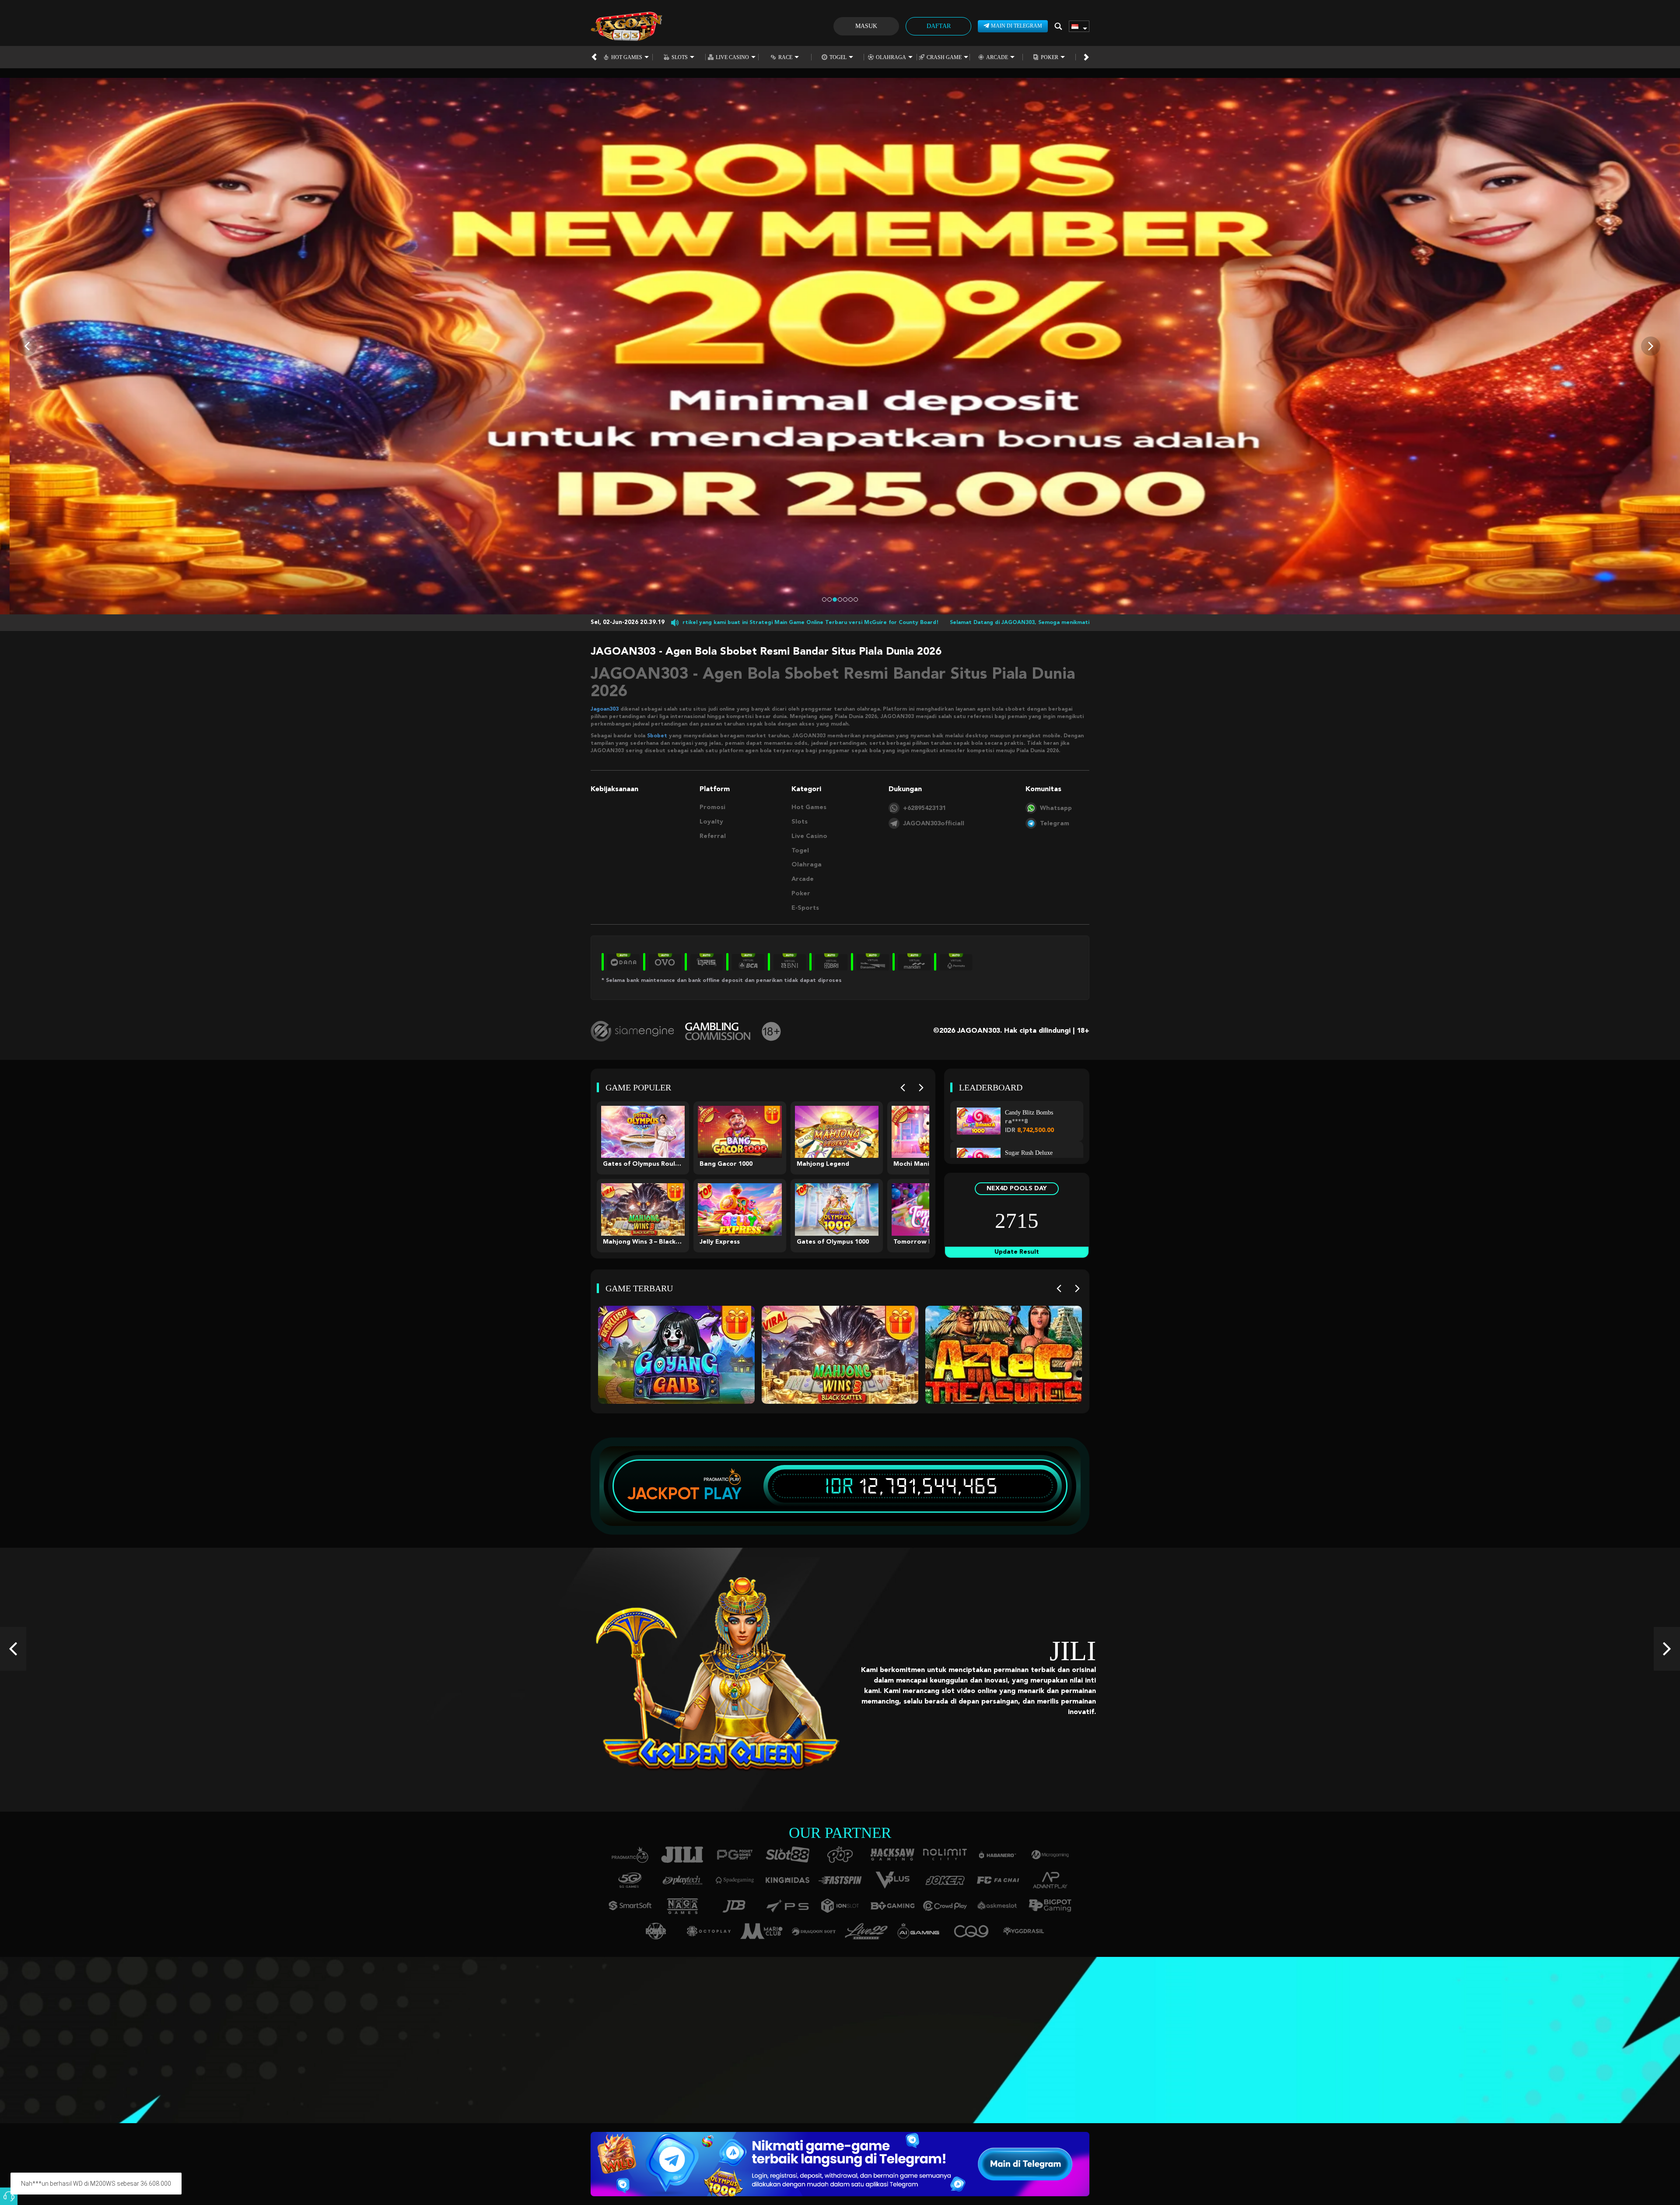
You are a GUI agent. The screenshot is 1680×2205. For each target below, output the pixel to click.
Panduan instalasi (435, 2053)
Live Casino (732, 57)
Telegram (1055, 824)
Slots (680, 57)
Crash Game (944, 57)
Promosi (712, 807)
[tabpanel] (840, 346)
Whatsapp (1056, 808)
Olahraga (891, 57)
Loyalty (711, 822)
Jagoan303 (605, 709)
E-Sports (805, 908)
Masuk (866, 26)
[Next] (921, 1088)
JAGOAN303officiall (934, 824)
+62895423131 (924, 808)
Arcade (997, 57)
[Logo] (626, 26)
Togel (838, 57)
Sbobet (657, 736)
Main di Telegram (1017, 26)
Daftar (939, 26)
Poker (1050, 57)
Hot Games (627, 57)
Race (785, 57)
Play (723, 1493)
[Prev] (903, 1088)
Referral (713, 836)
